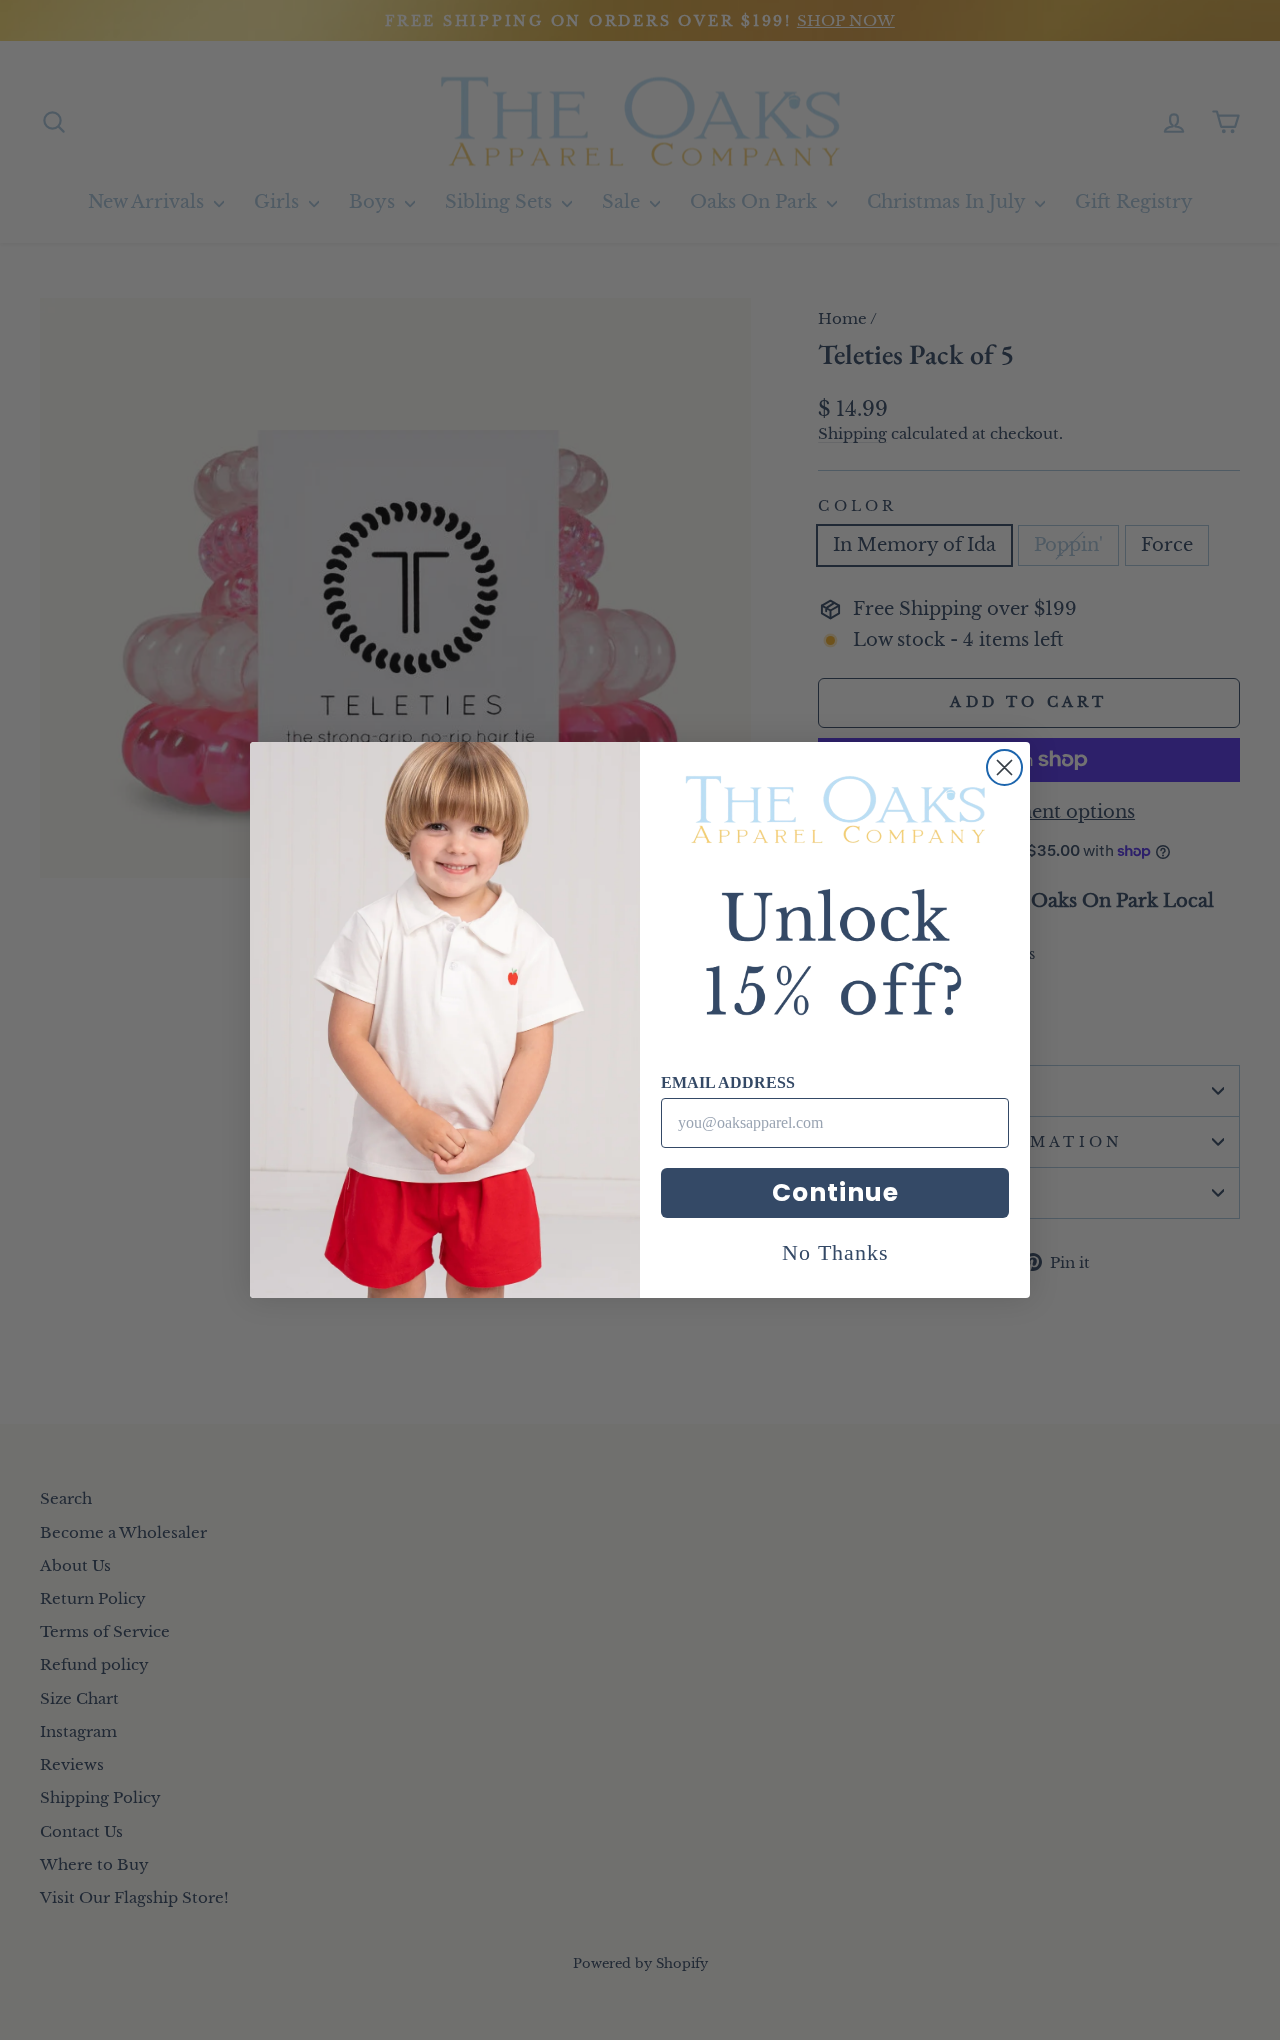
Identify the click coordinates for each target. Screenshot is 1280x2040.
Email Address (728, 1082)
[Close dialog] (1004, 767)
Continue (835, 1192)
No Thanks (835, 1252)
